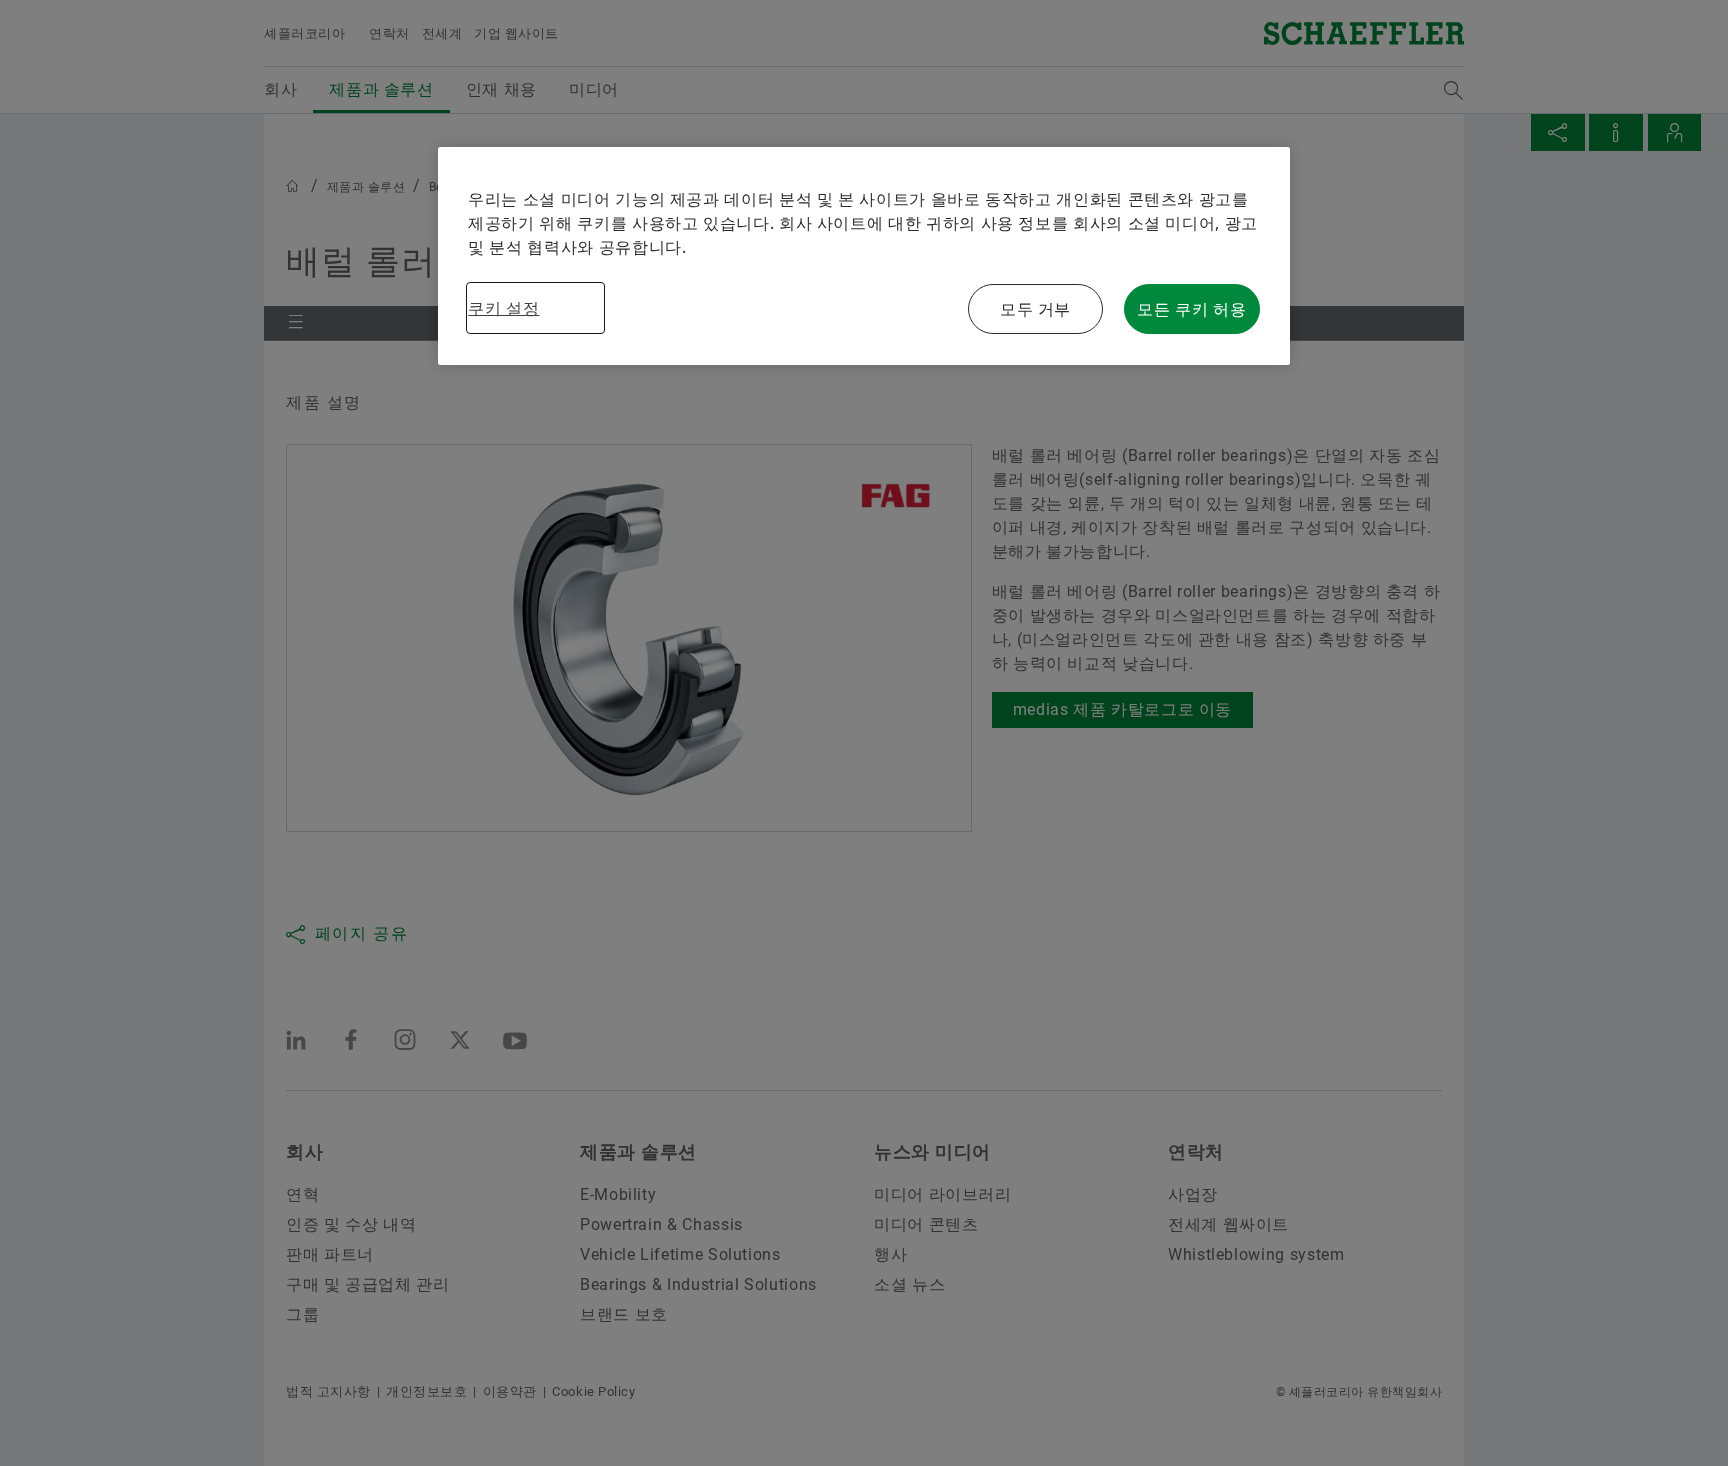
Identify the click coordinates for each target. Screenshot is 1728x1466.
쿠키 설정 (503, 308)
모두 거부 (1035, 309)
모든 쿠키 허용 (1191, 309)
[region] (864, 256)
